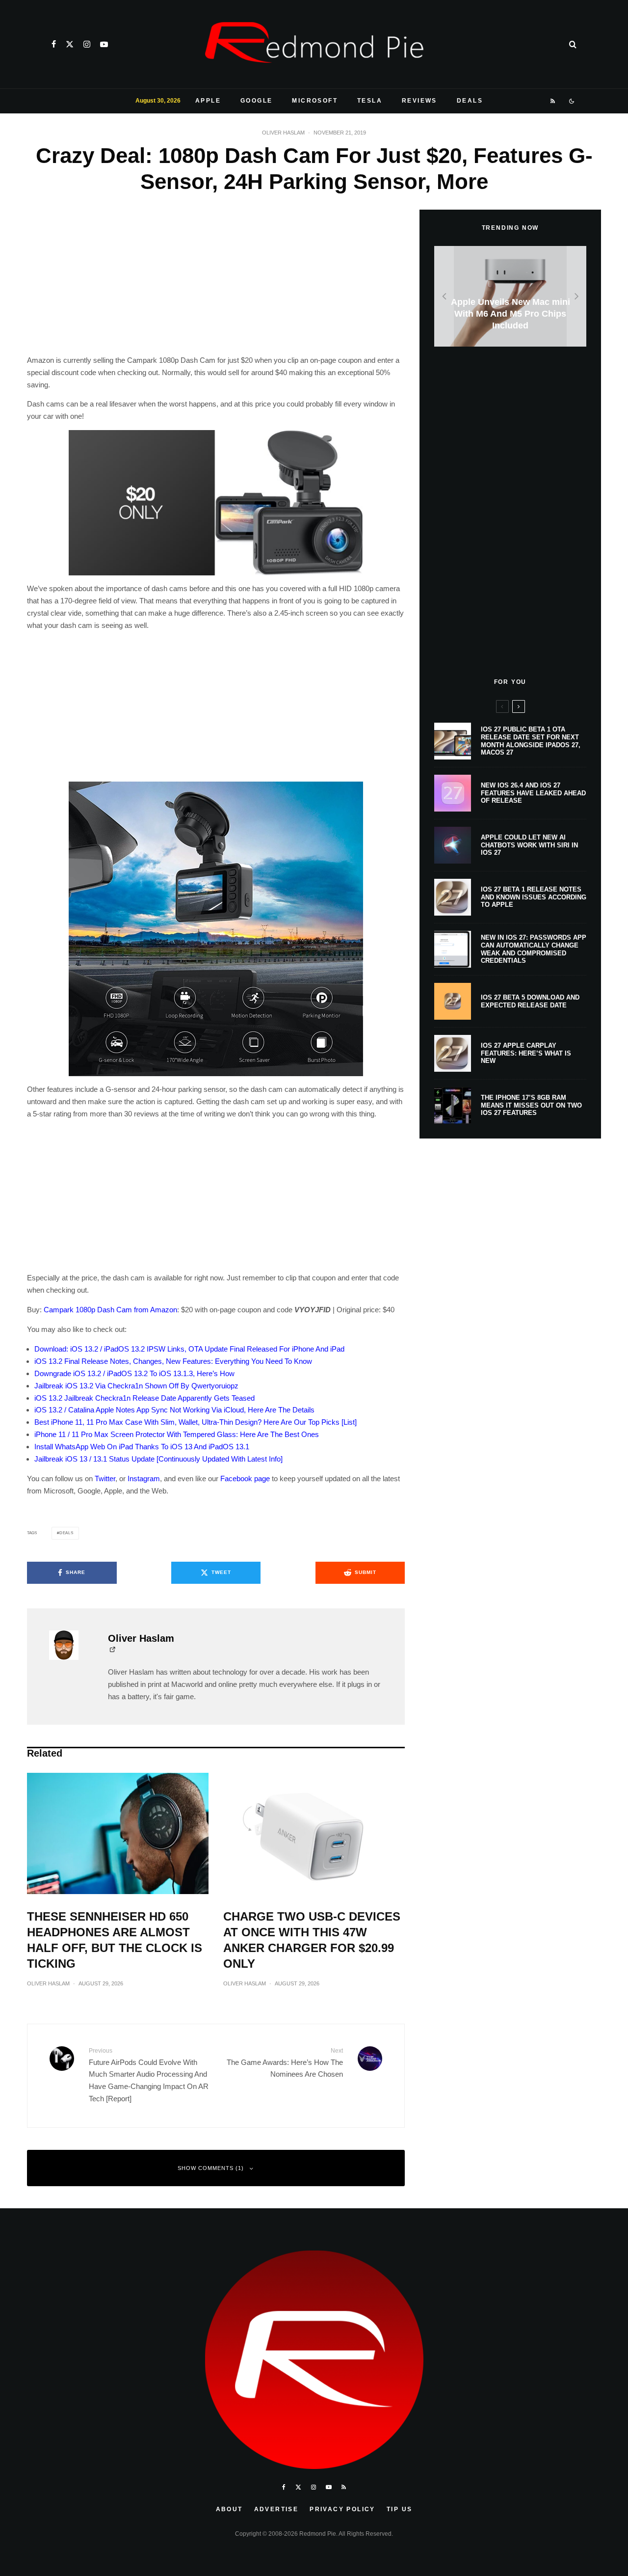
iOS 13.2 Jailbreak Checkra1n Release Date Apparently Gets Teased (144, 1398)
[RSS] (553, 101)
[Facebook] (54, 44)
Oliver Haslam (283, 133)
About (229, 2509)
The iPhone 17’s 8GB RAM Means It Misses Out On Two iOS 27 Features (531, 1105)
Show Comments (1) (211, 2168)
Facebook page (245, 1478)
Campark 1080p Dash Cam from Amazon (110, 1310)
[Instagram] (87, 44)
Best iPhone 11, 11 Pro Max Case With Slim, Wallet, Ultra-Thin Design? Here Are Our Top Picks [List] (196, 1422)
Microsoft (315, 101)
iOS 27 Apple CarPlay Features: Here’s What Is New (526, 1053)
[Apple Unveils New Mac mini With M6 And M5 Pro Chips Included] (510, 296)
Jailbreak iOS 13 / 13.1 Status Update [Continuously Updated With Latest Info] (158, 1459)
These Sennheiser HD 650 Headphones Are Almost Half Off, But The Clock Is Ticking (115, 1940)
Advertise (276, 2509)
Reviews (419, 101)
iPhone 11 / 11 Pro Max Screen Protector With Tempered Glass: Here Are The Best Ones (177, 1434)
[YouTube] (104, 44)
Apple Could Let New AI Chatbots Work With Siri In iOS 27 (529, 845)
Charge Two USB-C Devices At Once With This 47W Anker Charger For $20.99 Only (312, 1940)
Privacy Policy (342, 2509)
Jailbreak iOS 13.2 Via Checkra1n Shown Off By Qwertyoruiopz (136, 1386)
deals (66, 1533)
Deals (470, 101)
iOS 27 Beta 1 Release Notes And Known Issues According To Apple (534, 897)
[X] (70, 44)
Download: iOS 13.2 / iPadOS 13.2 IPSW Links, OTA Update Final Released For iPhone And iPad (189, 1349)
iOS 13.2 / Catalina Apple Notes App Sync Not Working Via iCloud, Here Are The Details (174, 1410)
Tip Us (399, 2509)
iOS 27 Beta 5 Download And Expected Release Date (530, 1001)
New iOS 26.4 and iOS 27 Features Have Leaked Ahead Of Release (533, 793)
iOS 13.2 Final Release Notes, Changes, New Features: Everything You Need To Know (173, 1361)
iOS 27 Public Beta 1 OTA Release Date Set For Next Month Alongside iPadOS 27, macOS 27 (531, 741)
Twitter (105, 1478)
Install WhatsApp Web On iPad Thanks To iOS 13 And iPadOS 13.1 (142, 1447)
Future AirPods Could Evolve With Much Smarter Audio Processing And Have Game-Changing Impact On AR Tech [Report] (149, 2075)
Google (256, 101)
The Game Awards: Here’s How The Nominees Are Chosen (285, 2063)
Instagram (144, 1478)
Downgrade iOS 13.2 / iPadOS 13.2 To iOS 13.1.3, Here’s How (134, 1373)
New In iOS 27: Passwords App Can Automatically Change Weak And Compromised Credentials (534, 949)
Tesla (370, 101)
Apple (208, 101)
